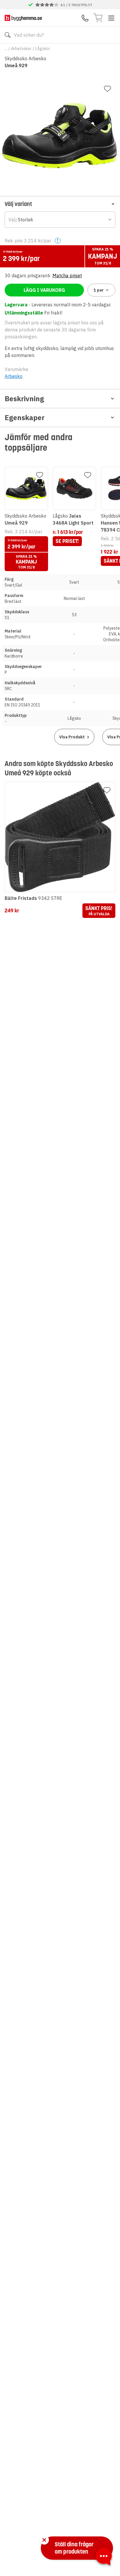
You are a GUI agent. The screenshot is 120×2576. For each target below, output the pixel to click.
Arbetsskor (21, 49)
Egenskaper (25, 418)
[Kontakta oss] (85, 18)
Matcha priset (67, 276)
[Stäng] (44, 2540)
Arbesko (14, 376)
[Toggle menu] (111, 18)
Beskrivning (24, 399)
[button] (60, 204)
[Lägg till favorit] (107, 89)
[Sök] (8, 35)
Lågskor (43, 49)
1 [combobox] (99, 290)
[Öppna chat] (104, 2557)
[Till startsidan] (23, 18)
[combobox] (60, 220)
